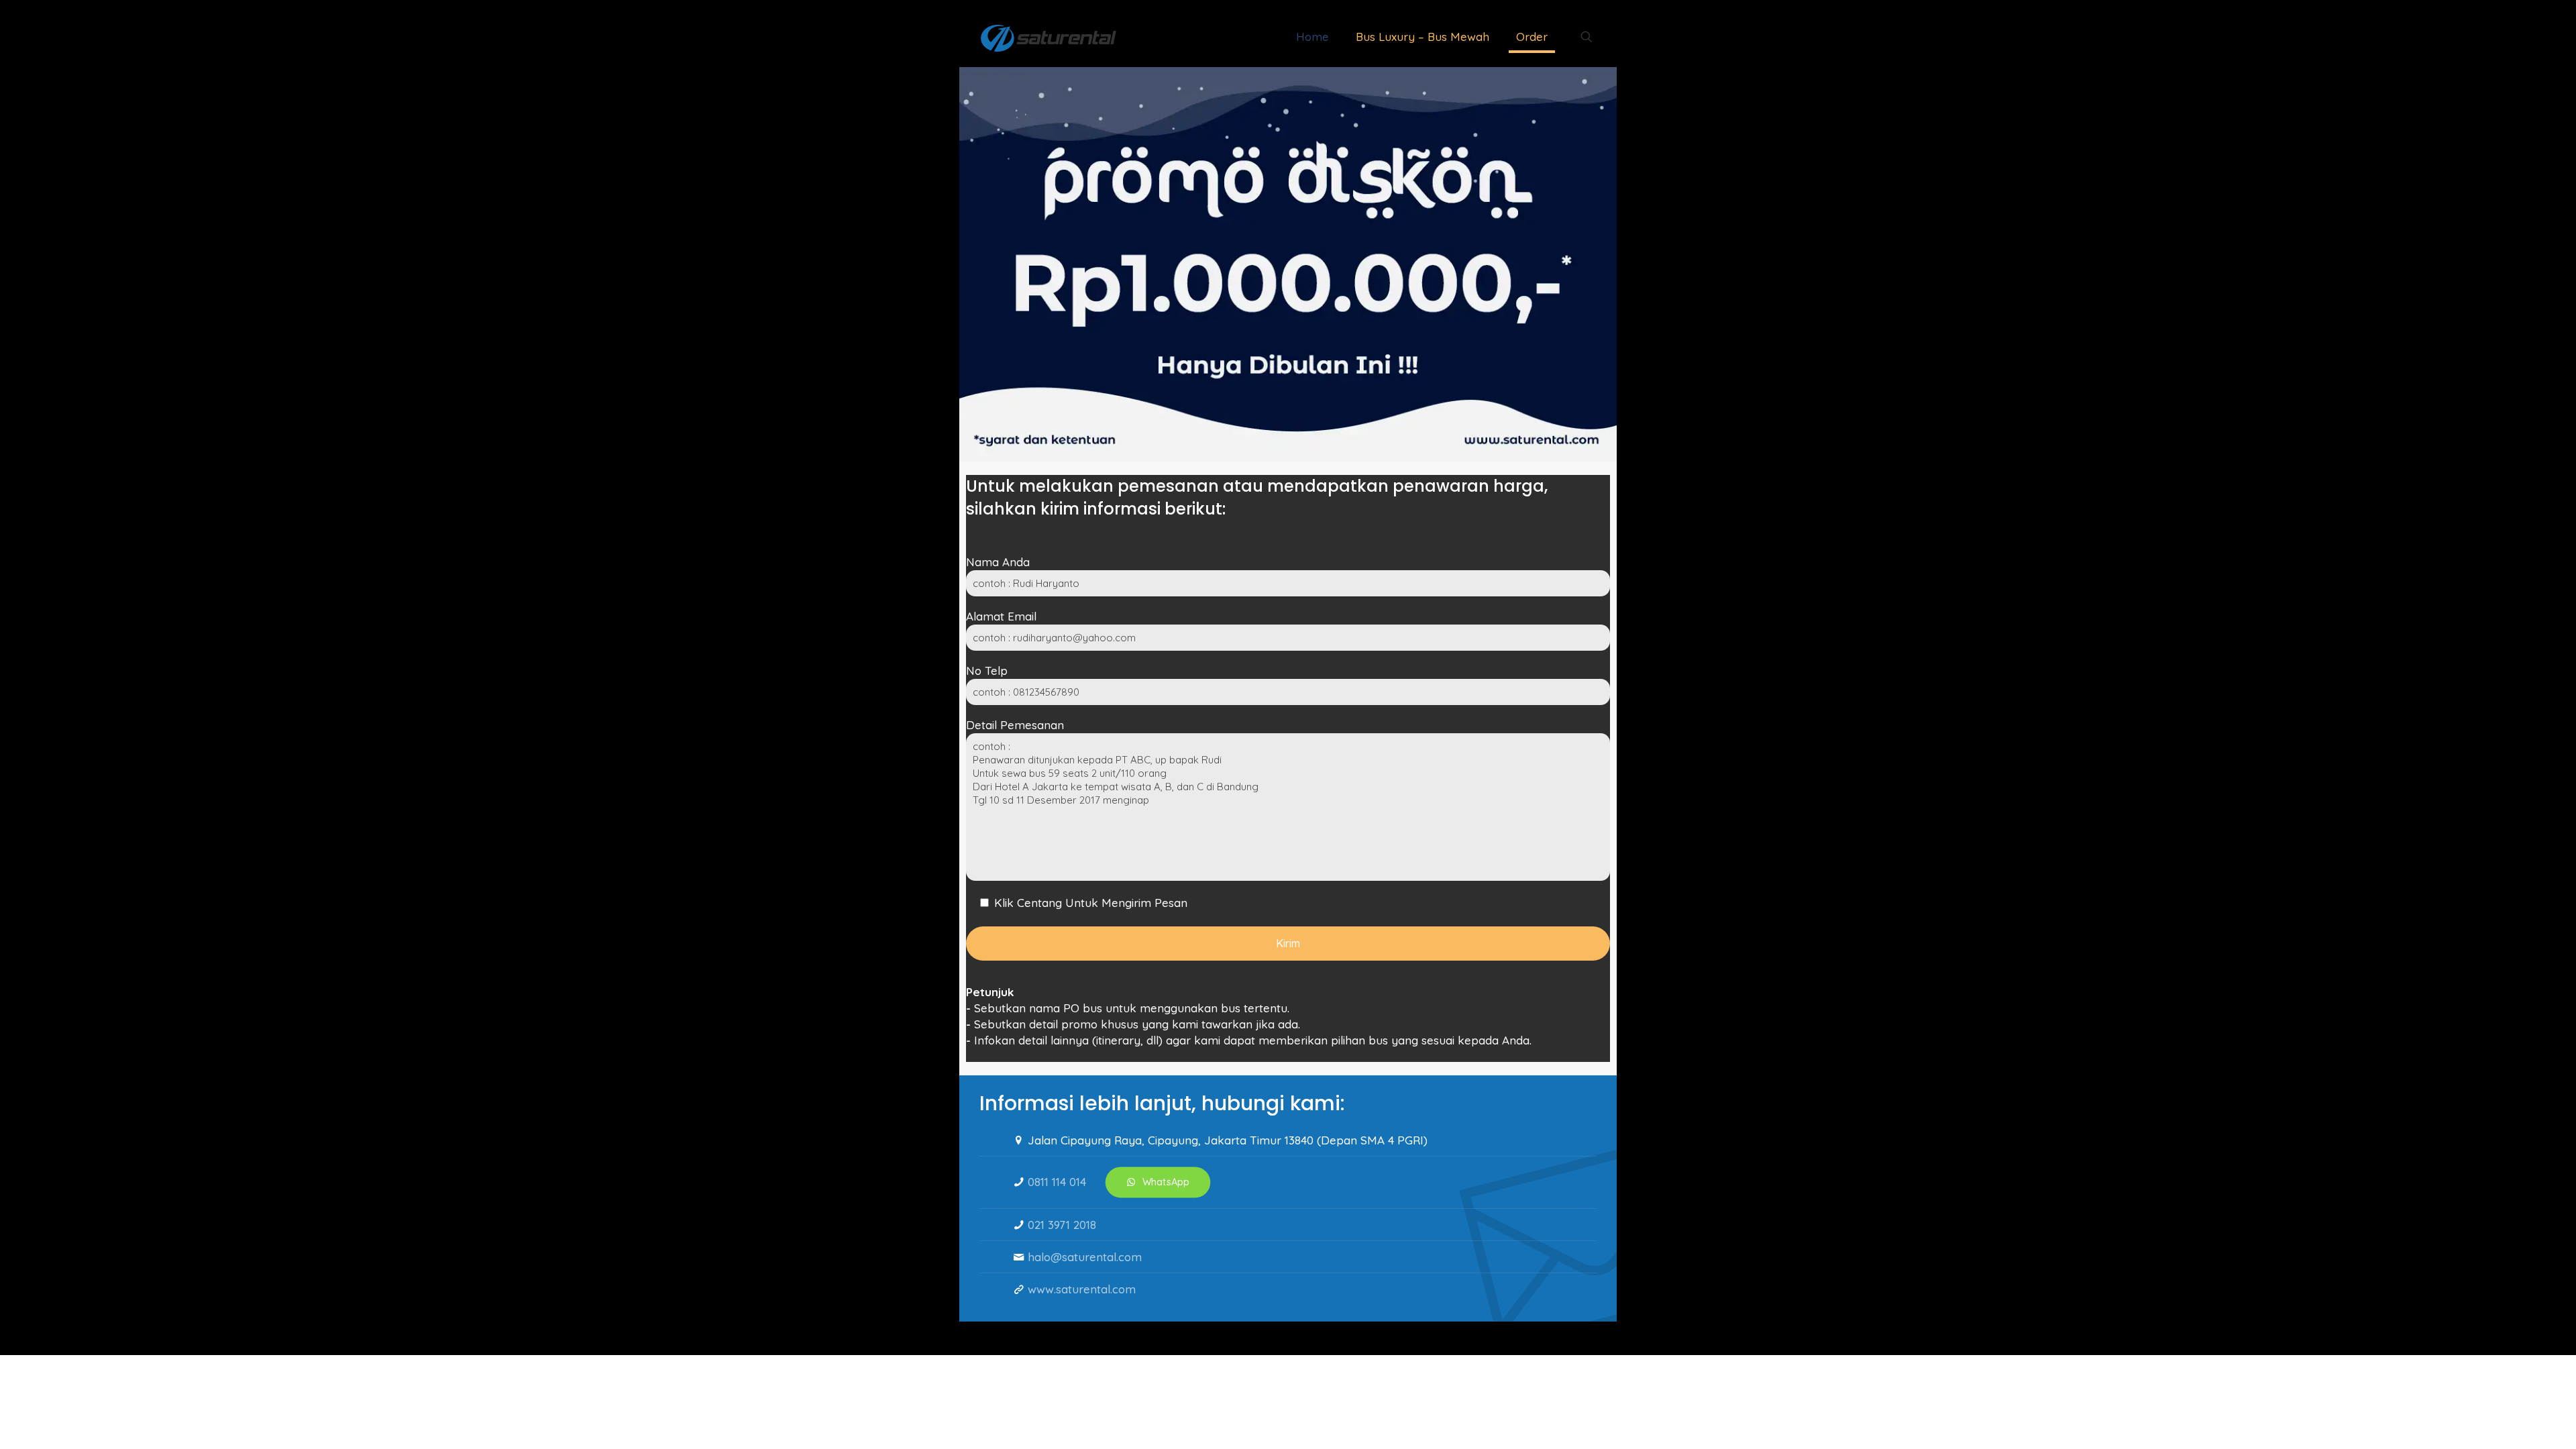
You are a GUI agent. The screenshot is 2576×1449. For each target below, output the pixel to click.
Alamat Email (1001, 616)
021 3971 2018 (1062, 1225)
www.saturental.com (1082, 1289)
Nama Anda (998, 562)
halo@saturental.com (1085, 1257)
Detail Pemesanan (1015, 725)
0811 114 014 (1057, 1182)
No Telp (987, 670)
